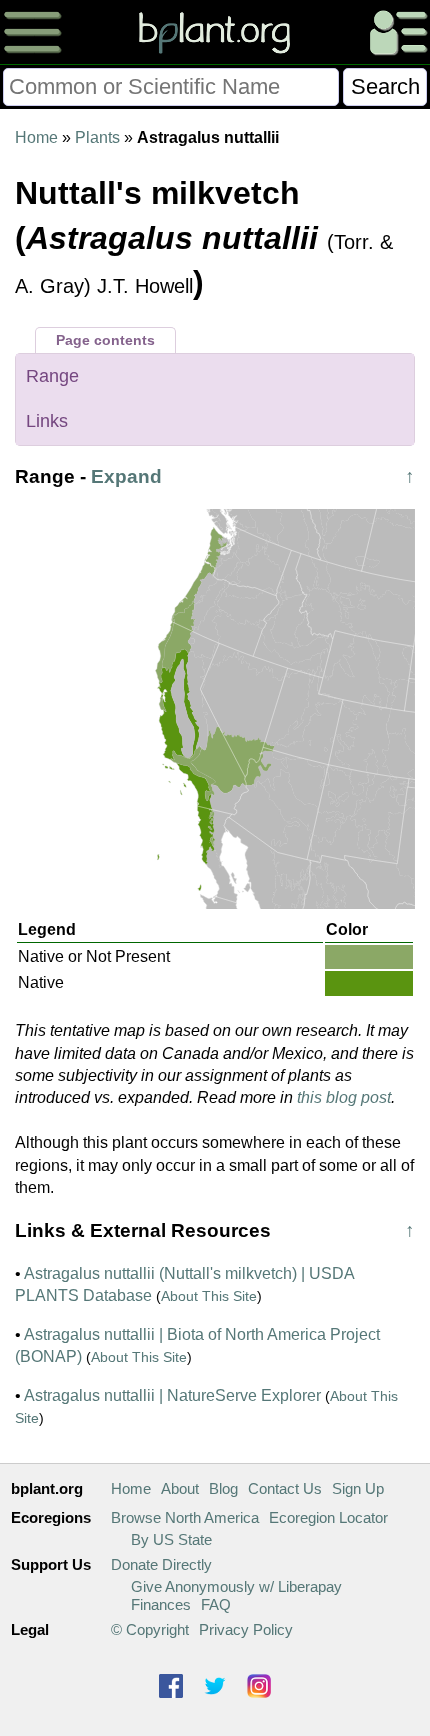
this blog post (344, 1097)
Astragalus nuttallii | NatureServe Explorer (172, 1395)
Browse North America (185, 1517)
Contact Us (285, 1488)
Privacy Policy (246, 1629)
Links (47, 421)
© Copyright (150, 1629)
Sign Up (358, 1488)
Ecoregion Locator (328, 1517)
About (180, 1488)
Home (36, 137)
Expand (126, 476)
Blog (223, 1488)
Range (52, 376)
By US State (171, 1539)
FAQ (216, 1604)
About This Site (209, 1296)
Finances (161, 1604)
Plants (97, 137)
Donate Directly (161, 1564)
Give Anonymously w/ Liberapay (236, 1586)
